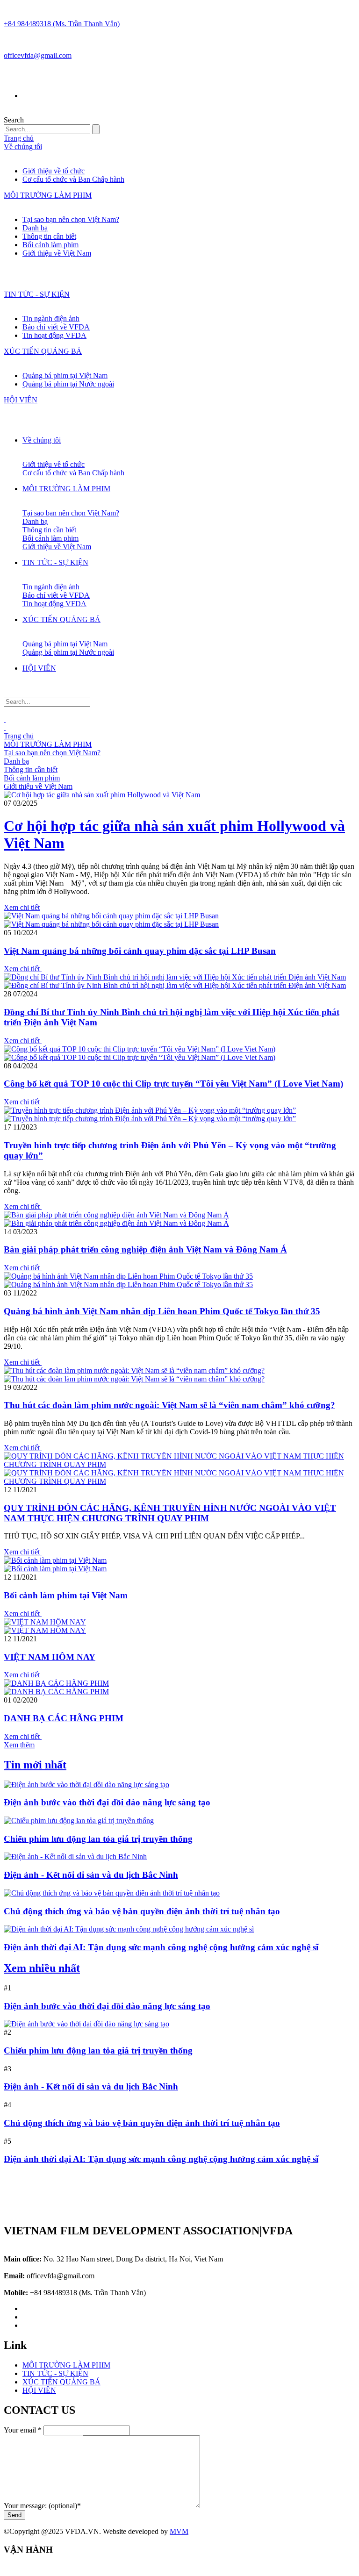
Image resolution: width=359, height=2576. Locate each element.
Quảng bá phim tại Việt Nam (65, 376)
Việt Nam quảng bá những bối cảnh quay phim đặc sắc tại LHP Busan (140, 951)
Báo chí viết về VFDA (56, 327)
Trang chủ (19, 138)
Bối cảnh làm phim (50, 245)
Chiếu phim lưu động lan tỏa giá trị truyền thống (98, 1839)
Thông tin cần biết (49, 236)
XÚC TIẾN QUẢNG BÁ (43, 351)
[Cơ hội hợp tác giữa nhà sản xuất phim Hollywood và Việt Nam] (102, 795)
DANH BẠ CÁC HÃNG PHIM (64, 1718)
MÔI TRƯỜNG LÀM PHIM (48, 195)
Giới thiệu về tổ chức (54, 171)
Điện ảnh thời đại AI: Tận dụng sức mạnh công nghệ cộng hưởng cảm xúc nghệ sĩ (161, 1947)
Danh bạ (35, 228)
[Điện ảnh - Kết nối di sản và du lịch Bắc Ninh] (75, 1857)
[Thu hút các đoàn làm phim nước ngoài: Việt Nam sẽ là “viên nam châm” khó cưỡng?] (134, 1370)
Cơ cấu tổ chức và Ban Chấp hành (73, 179)
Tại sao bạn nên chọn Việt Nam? (71, 219)
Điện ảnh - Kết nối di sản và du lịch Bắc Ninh (91, 1875)
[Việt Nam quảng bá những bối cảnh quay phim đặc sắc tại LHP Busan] (111, 916)
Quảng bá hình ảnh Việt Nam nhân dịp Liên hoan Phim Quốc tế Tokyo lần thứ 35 (162, 1311)
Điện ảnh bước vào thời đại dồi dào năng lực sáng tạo (107, 1802)
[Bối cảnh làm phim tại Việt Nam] (55, 1560)
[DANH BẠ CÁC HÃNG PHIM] (56, 1683)
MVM (179, 2531)
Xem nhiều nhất (42, 1968)
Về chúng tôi (23, 147)
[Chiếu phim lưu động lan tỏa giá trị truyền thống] (79, 1821)
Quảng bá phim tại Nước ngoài (68, 384)
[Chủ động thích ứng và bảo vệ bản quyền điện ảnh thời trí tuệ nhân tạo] (112, 1893)
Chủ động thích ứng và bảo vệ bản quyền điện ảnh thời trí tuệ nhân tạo (142, 1911)
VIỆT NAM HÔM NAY (50, 1657)
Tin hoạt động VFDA (54, 335)
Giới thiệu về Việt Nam (57, 253)
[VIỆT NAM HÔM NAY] (45, 1622)
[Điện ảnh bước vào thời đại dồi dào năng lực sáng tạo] (86, 1785)
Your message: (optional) (42, 2506)
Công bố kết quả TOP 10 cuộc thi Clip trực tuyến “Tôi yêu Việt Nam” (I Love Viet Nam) (173, 1084)
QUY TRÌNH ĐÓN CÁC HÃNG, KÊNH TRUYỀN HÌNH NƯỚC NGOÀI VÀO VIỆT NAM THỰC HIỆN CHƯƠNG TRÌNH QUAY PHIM (170, 1513)
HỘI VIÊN (21, 400)
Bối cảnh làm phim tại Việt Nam (66, 1595)
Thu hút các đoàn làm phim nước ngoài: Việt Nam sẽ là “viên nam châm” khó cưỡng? (169, 1405)
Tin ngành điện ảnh (51, 318)
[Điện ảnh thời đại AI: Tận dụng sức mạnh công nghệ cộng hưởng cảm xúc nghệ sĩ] (129, 1929)
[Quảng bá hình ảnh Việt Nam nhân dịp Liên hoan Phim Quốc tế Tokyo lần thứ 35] (128, 1276)
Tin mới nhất (35, 1765)
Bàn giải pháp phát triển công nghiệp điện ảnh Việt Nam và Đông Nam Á (145, 1249)
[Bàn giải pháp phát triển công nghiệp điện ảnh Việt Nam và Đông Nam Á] (116, 1215)
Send (14, 2515)
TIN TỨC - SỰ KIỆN (37, 294)
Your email (23, 2430)
